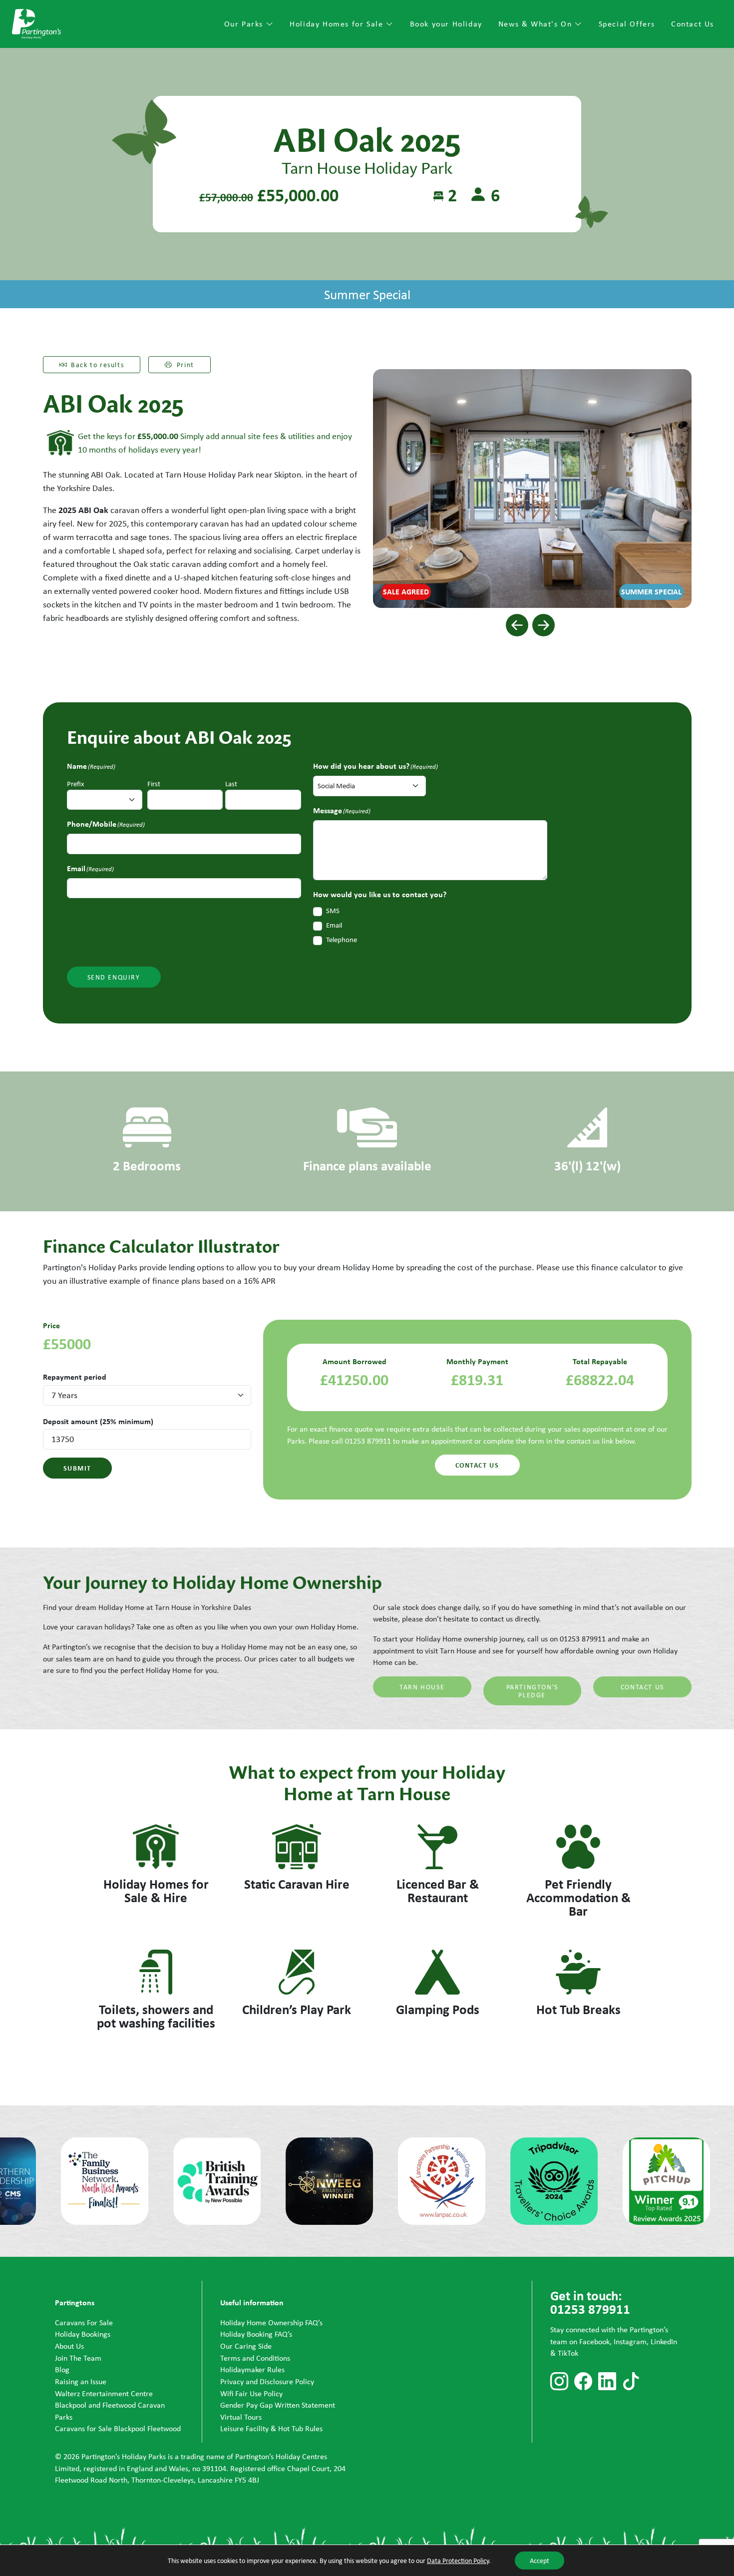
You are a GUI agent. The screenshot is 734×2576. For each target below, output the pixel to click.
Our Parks (245, 24)
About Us (69, 2346)
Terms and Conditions (255, 2358)
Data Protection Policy (458, 2561)
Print (185, 365)
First (154, 784)
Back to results (97, 365)
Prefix (76, 784)
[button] (517, 625)
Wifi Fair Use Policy (251, 2393)
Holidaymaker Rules (252, 2369)
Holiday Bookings (83, 2334)
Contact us (477, 1465)
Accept (540, 2561)
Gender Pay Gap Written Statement (278, 2405)
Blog (62, 2369)
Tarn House (422, 1687)
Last (231, 784)
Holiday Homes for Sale (338, 24)
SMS (333, 911)
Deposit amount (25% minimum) (98, 1421)
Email (334, 925)
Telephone (342, 940)
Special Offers (627, 24)
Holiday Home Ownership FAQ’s (271, 2322)
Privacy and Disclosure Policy (267, 2381)
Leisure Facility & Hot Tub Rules (271, 2428)
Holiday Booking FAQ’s (256, 2334)
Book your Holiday (446, 24)
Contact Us (693, 24)
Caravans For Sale (84, 2322)
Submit (78, 1468)
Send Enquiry (114, 977)
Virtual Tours (241, 2417)
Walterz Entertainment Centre (104, 2393)
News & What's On (537, 24)
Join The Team (78, 2358)
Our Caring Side (246, 2346)
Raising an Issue (81, 2381)
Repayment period (75, 1377)
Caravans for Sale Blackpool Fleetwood (118, 2428)
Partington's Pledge (532, 1691)
